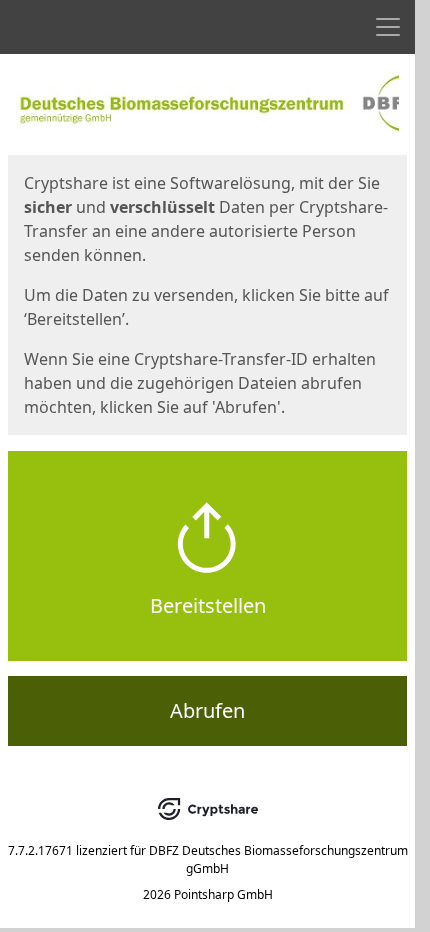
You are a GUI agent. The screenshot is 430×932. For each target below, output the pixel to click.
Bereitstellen (208, 605)
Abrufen (207, 710)
